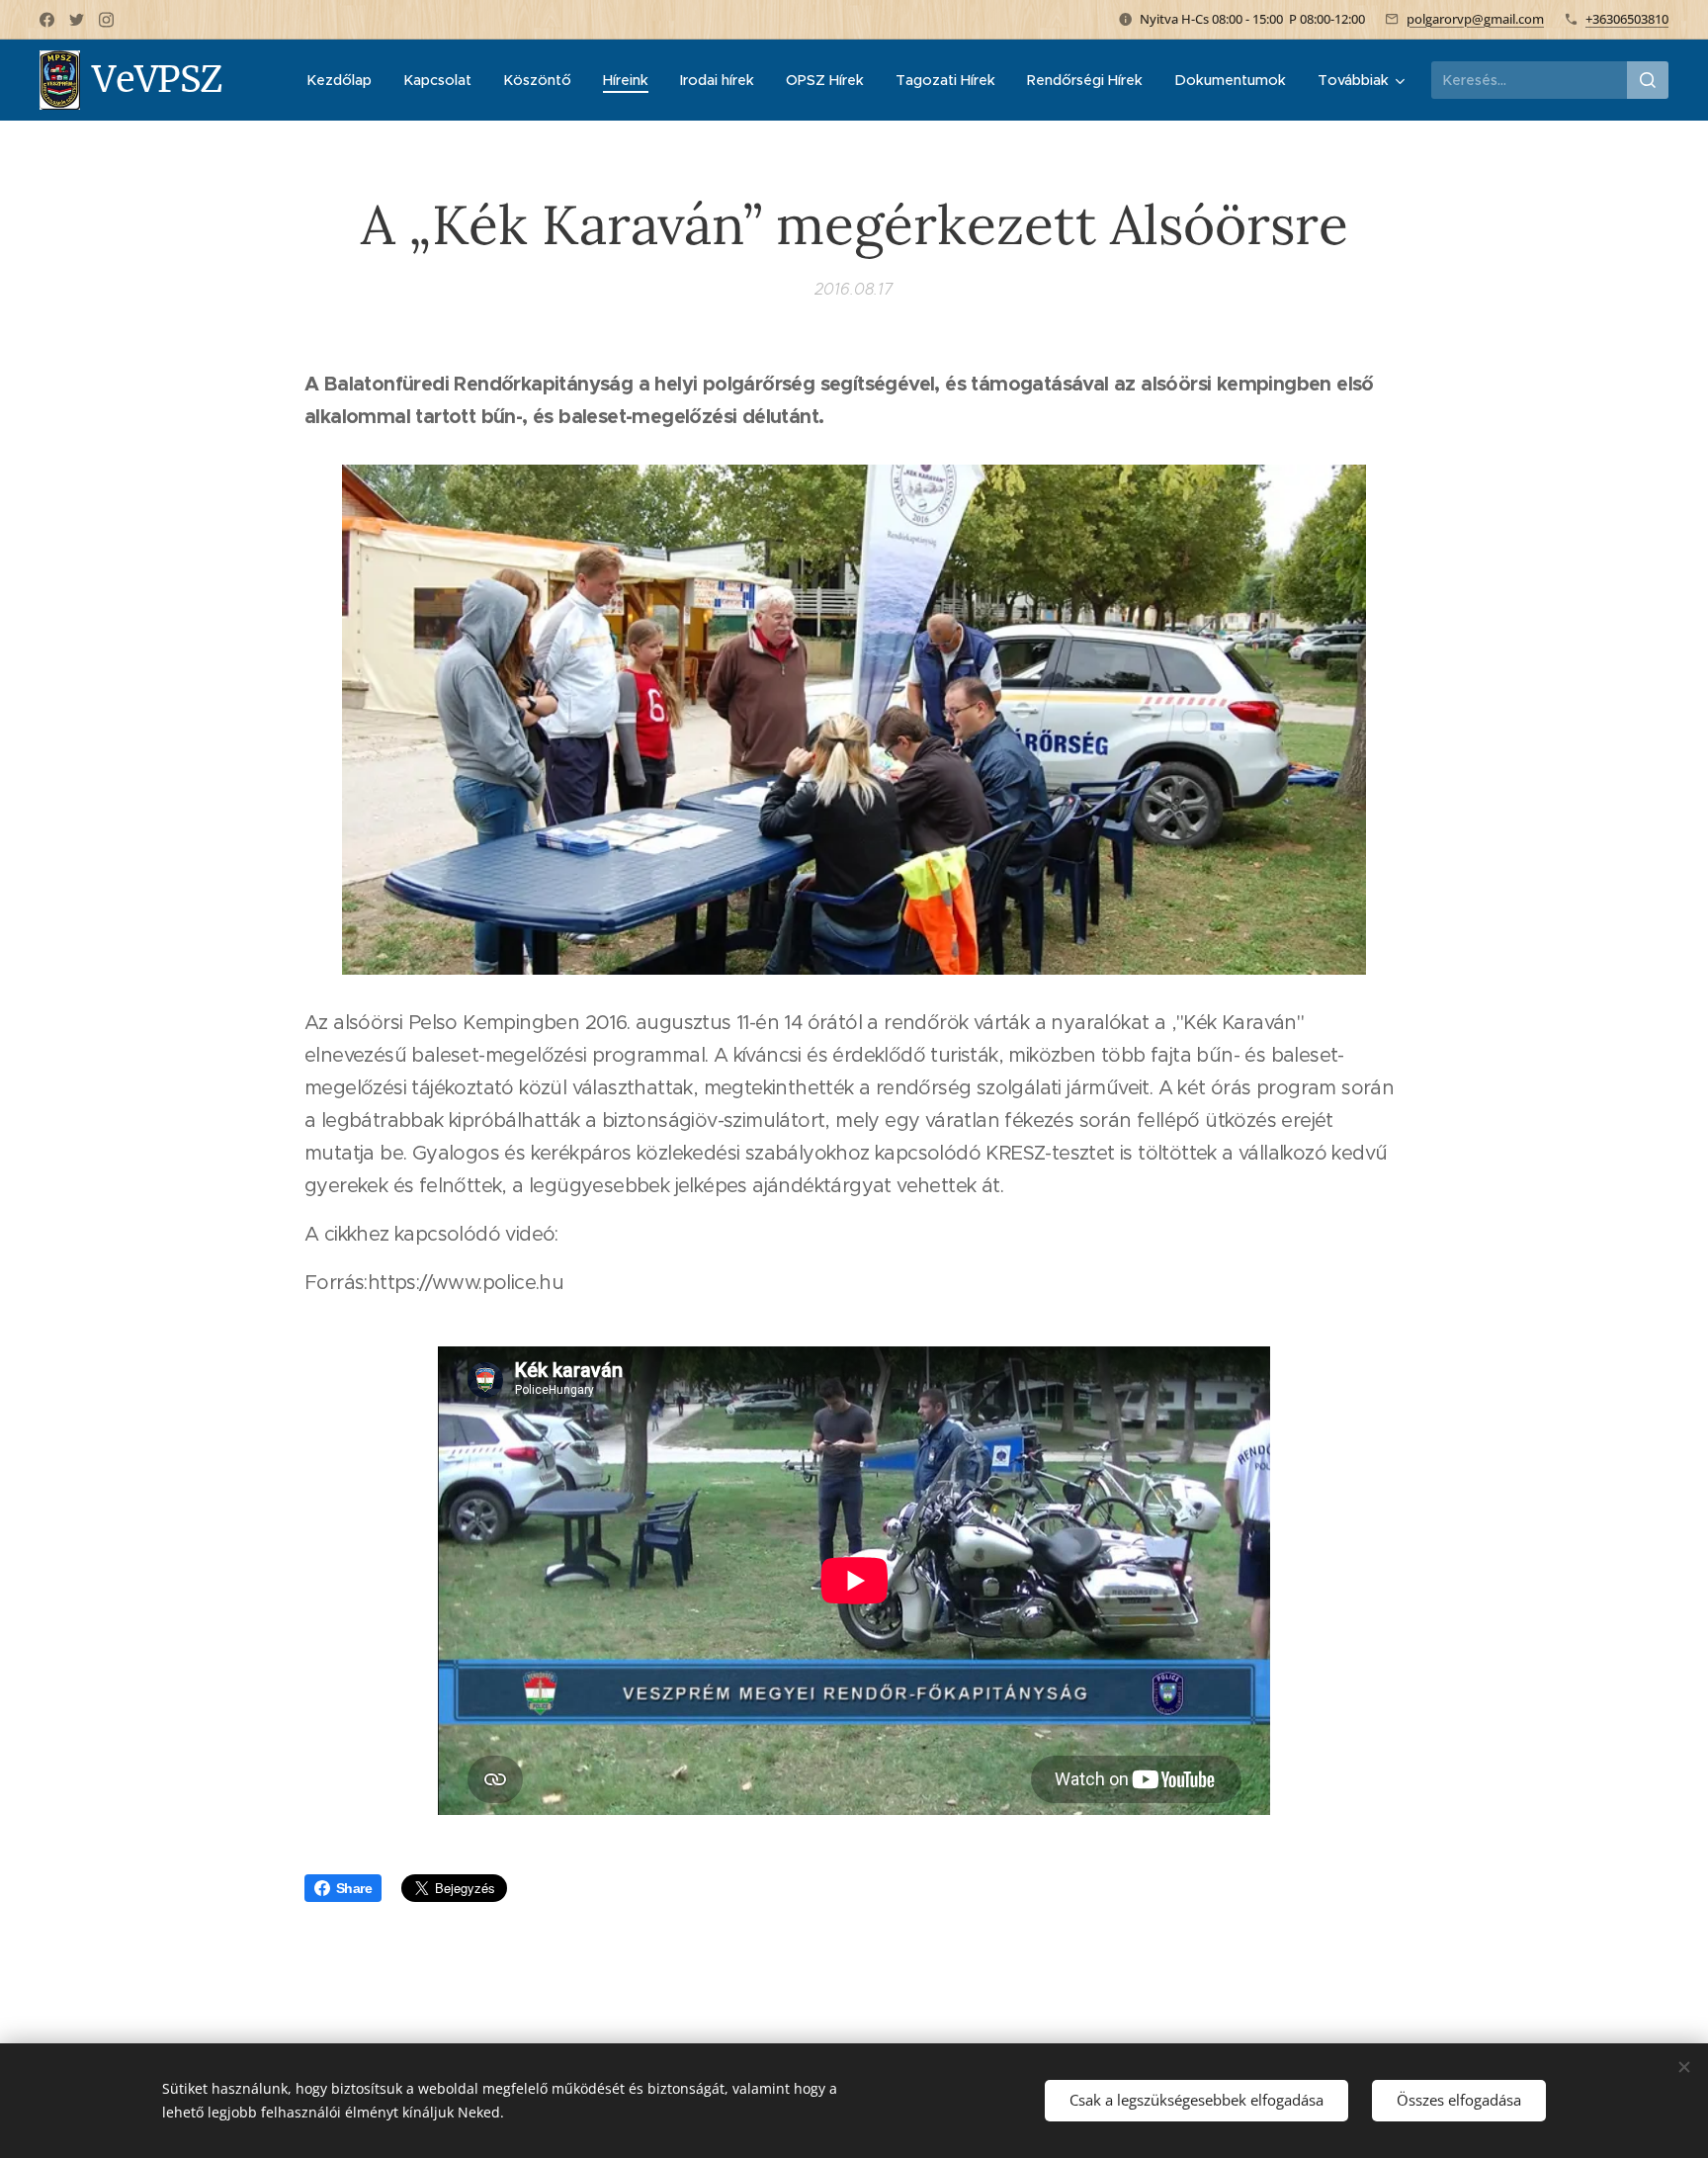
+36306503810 (1627, 19)
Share (354, 1888)
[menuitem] (344, 80)
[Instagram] (106, 20)
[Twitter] (77, 20)
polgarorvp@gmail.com (1475, 19)
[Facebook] (47, 20)
